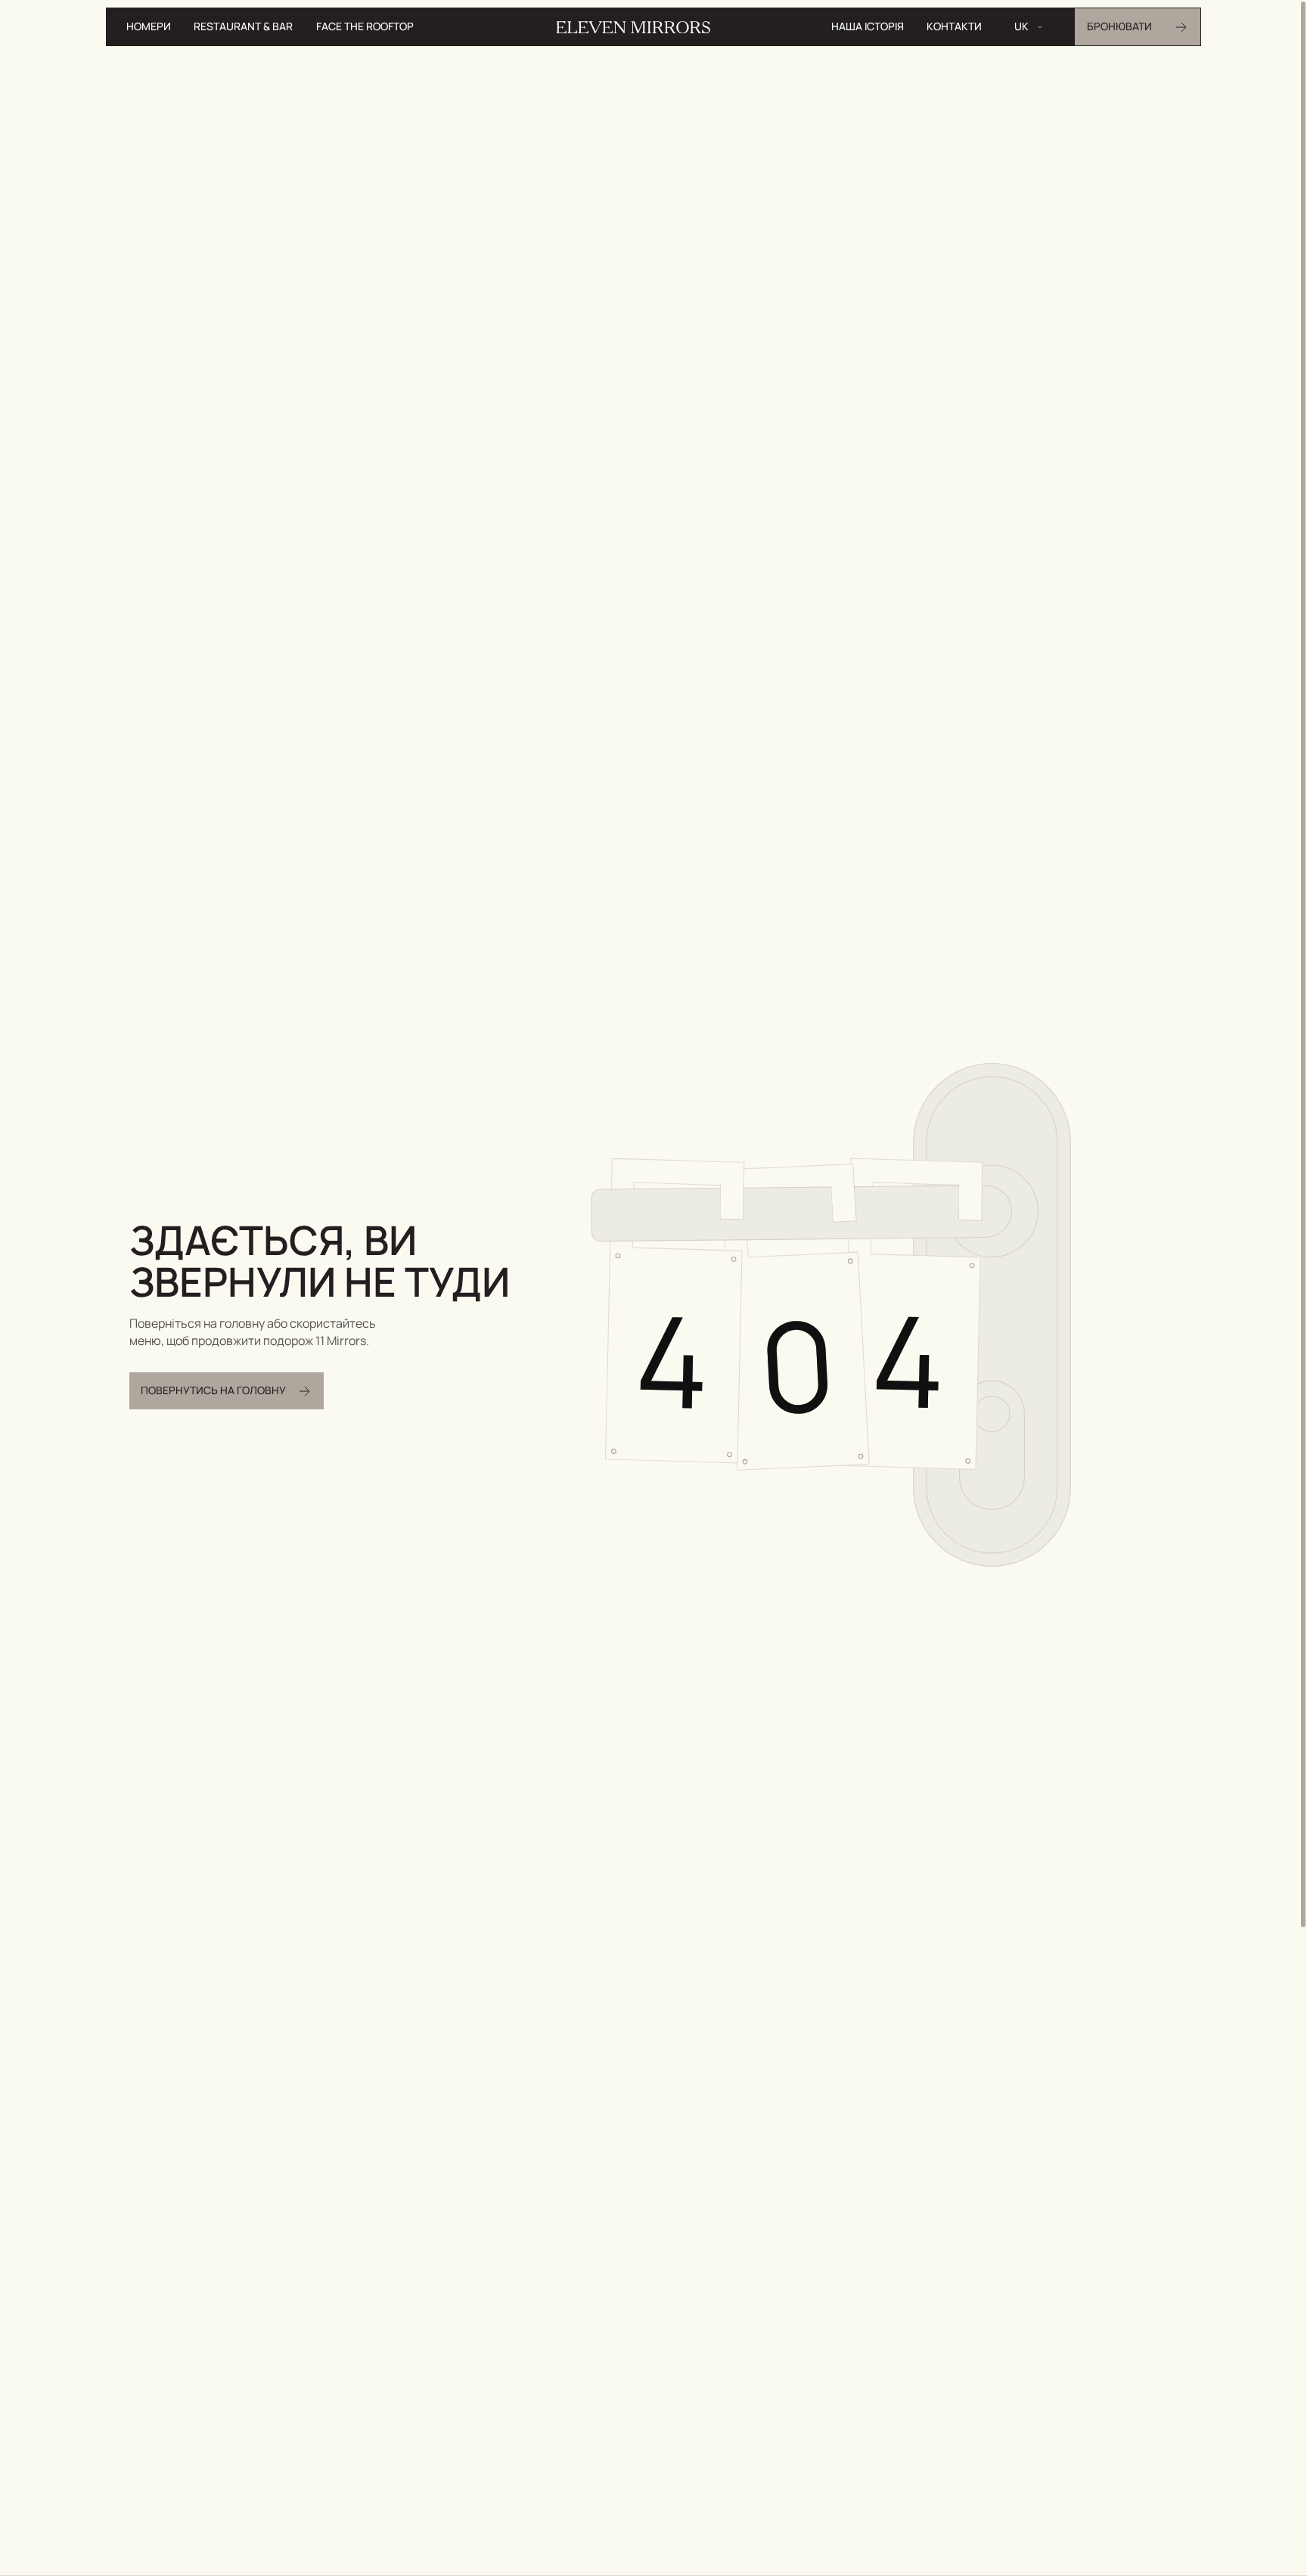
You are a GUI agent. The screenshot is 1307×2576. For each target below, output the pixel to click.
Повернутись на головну (213, 1390)
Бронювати (1119, 26)
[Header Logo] (634, 27)
